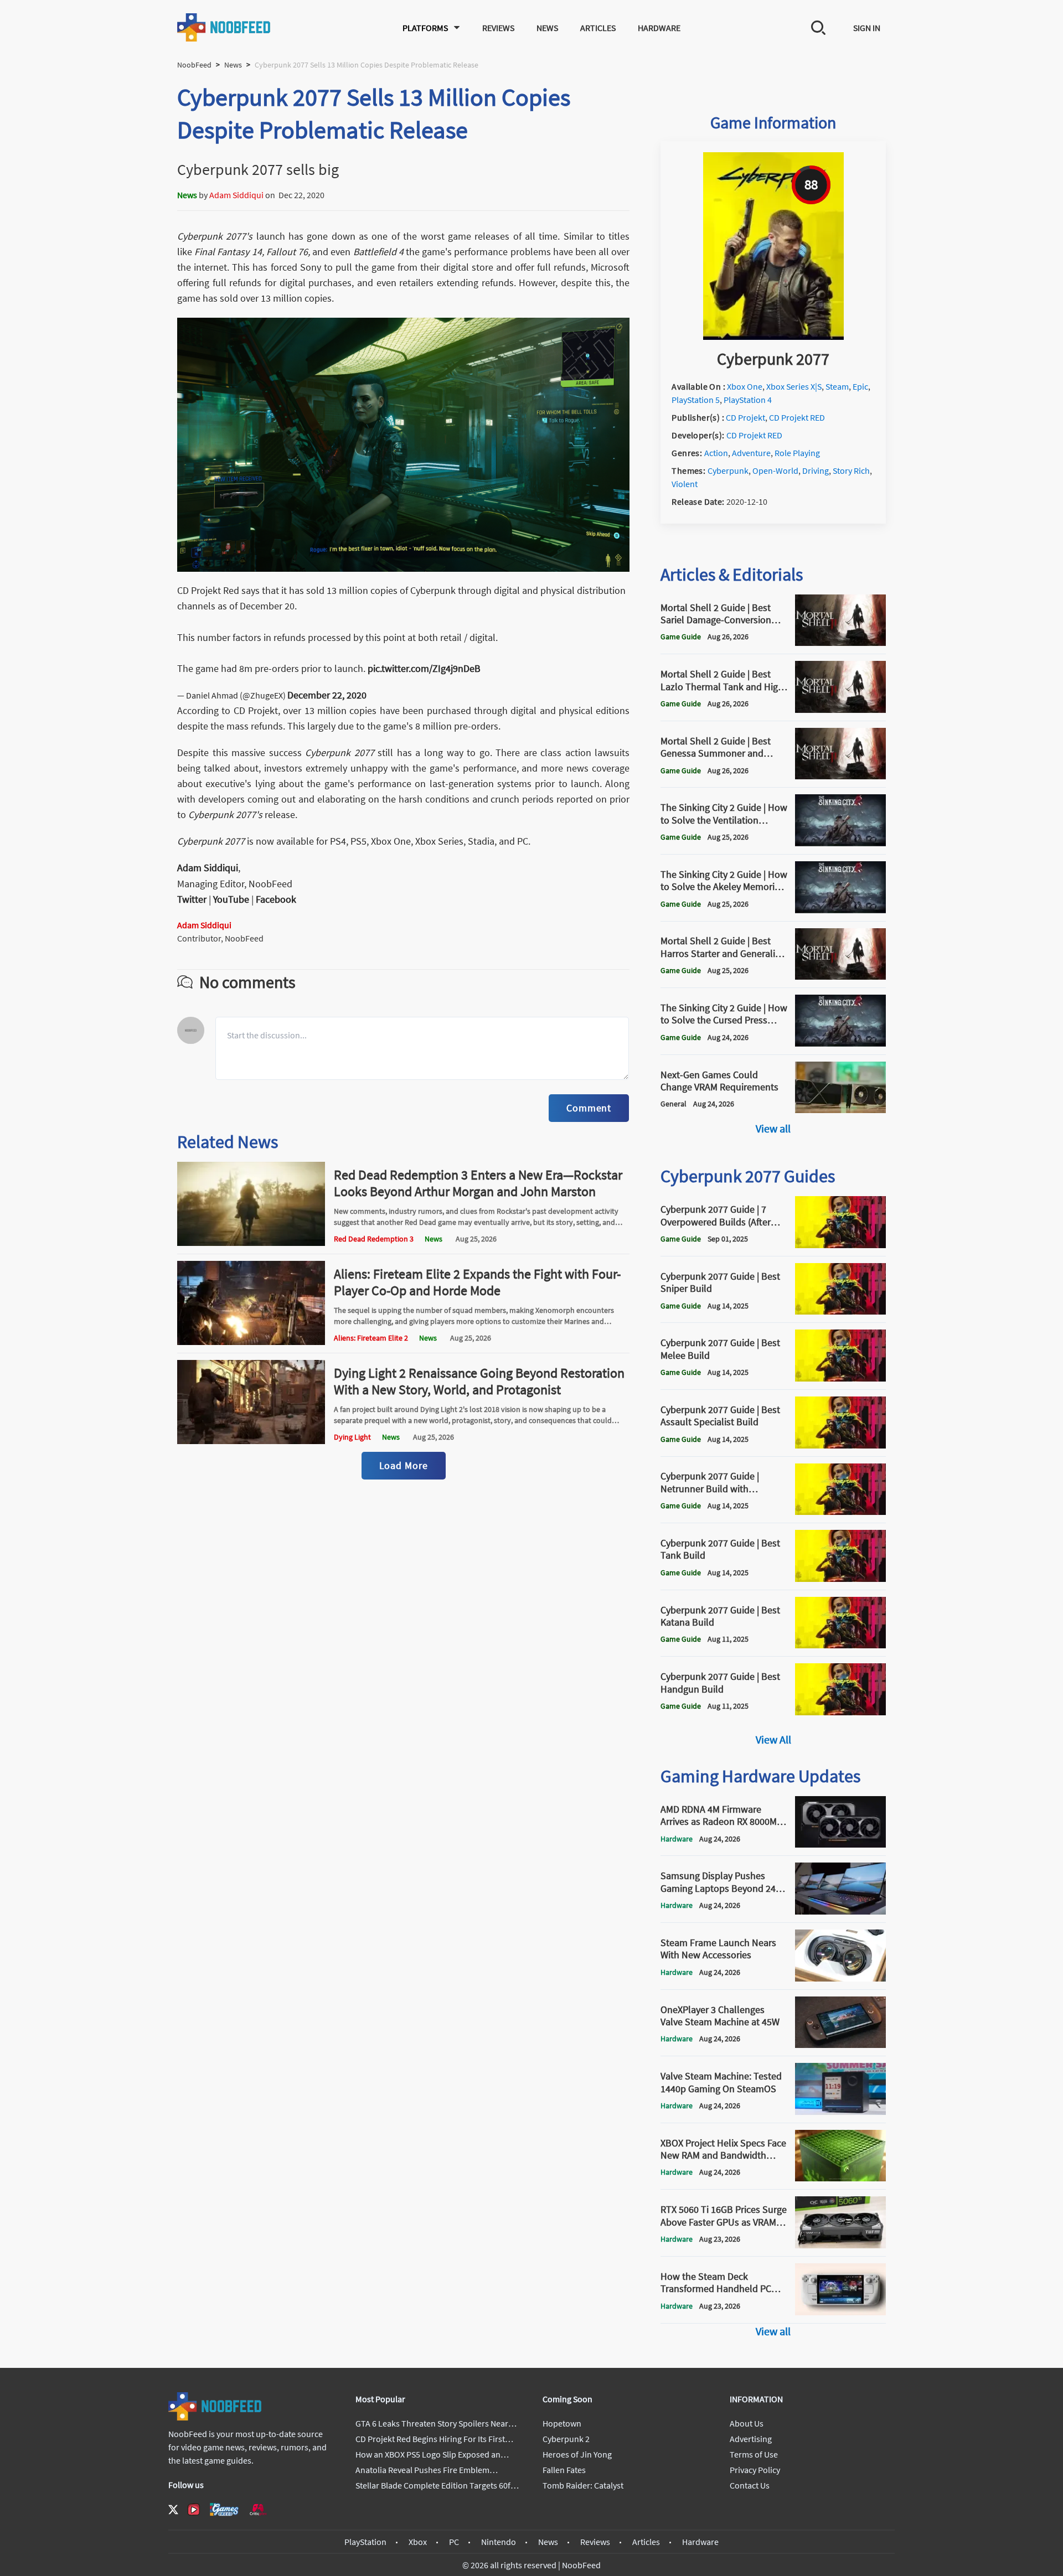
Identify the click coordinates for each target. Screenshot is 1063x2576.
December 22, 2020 (327, 695)
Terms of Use (754, 2454)
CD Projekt (745, 417)
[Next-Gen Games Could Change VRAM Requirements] (840, 1110)
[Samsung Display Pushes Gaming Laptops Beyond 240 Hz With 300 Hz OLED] (840, 1911)
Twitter (192, 899)
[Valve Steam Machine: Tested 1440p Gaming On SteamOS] (840, 2112)
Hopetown (562, 2423)
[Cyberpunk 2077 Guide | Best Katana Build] (840, 1645)
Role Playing (797, 453)
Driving (816, 470)
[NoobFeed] (224, 27)
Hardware (659, 28)
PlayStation (365, 2542)
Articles (598, 28)
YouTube (231, 899)
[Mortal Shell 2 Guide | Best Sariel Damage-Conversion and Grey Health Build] (840, 643)
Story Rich (851, 470)
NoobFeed (194, 65)
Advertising (751, 2439)
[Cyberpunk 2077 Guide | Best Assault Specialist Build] (840, 1445)
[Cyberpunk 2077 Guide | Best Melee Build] (840, 1378)
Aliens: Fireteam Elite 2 (371, 1338)
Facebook (276, 899)
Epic (860, 386)
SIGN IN (867, 28)
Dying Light (352, 1437)
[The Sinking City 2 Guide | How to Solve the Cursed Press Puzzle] (840, 1043)
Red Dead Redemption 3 (374, 1239)
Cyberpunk (728, 470)
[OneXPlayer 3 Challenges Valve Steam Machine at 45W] (840, 2045)
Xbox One (745, 386)
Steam (837, 386)
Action (716, 453)
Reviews (498, 28)
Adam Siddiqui (236, 195)
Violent (685, 484)
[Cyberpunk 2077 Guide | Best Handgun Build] (840, 1712)
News (547, 28)
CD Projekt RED (797, 417)
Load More (404, 1465)
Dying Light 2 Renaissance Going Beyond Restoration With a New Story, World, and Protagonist (479, 1381)
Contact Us (750, 2485)
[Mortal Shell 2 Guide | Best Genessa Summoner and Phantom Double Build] (840, 776)
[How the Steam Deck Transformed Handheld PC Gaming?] (840, 2312)
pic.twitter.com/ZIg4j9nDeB (424, 668)
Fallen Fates (564, 2470)
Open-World (775, 470)
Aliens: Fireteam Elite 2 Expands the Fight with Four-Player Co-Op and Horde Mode (477, 1282)
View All (773, 1739)
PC (454, 2542)
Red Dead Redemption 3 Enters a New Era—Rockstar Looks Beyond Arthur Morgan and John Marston (478, 1183)
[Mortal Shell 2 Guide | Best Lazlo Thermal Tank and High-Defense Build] (840, 710)
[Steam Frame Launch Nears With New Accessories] (840, 1978)
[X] (173, 2510)
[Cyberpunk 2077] (773, 337)
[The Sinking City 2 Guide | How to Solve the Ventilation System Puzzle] (840, 843)
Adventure (751, 453)
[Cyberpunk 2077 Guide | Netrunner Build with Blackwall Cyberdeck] (840, 1512)
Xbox (418, 2542)
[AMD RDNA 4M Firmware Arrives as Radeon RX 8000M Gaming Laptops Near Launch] (840, 1844)
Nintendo (499, 2542)
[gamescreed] (224, 2509)
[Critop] (258, 2509)
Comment (589, 1108)
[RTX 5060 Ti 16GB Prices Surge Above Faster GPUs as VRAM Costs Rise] (840, 2245)
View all (773, 1128)
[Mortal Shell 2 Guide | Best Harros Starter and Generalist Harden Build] (840, 976)
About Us (747, 2423)
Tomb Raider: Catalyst (583, 2485)
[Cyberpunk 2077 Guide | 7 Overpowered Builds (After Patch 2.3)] (840, 1245)
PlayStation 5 (696, 400)
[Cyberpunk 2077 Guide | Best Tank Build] (840, 1579)
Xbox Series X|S (794, 386)
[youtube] (194, 2510)
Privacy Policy (755, 2470)
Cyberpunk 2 (566, 2439)
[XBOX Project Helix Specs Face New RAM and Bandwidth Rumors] (840, 2178)
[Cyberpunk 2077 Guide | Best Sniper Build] (840, 1311)
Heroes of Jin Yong (577, 2454)
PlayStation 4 (748, 400)
